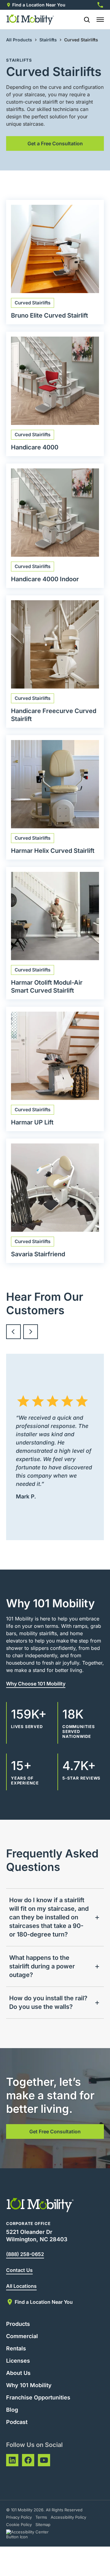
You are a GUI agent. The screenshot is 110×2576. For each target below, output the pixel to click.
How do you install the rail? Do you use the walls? (48, 2002)
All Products (19, 40)
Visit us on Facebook (28, 2460)
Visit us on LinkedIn (12, 2460)
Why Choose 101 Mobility (36, 1684)
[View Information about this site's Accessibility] (33, 2534)
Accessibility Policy (68, 2517)
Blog (12, 2410)
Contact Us (19, 2270)
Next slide (31, 1332)
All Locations (21, 2286)
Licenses (18, 2361)
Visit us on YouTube (44, 2460)
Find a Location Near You (39, 5)
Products (18, 2324)
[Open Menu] (100, 20)
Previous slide (13, 1332)
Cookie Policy (19, 2524)
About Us (18, 2373)
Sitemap (43, 2524)
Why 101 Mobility (29, 2385)
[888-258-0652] (100, 5)
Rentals (16, 2348)
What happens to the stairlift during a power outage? (42, 1966)
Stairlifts (48, 40)
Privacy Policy (19, 2517)
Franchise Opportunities (38, 2397)
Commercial (22, 2336)
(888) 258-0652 (25, 2254)
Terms (41, 2517)
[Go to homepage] (30, 20)
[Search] (84, 20)
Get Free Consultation (55, 2131)
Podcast (17, 2422)
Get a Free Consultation (55, 143)
